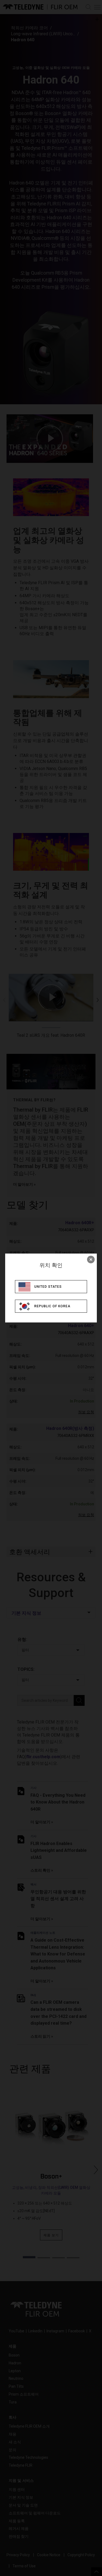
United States (48, 1287)
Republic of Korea (52, 1306)
